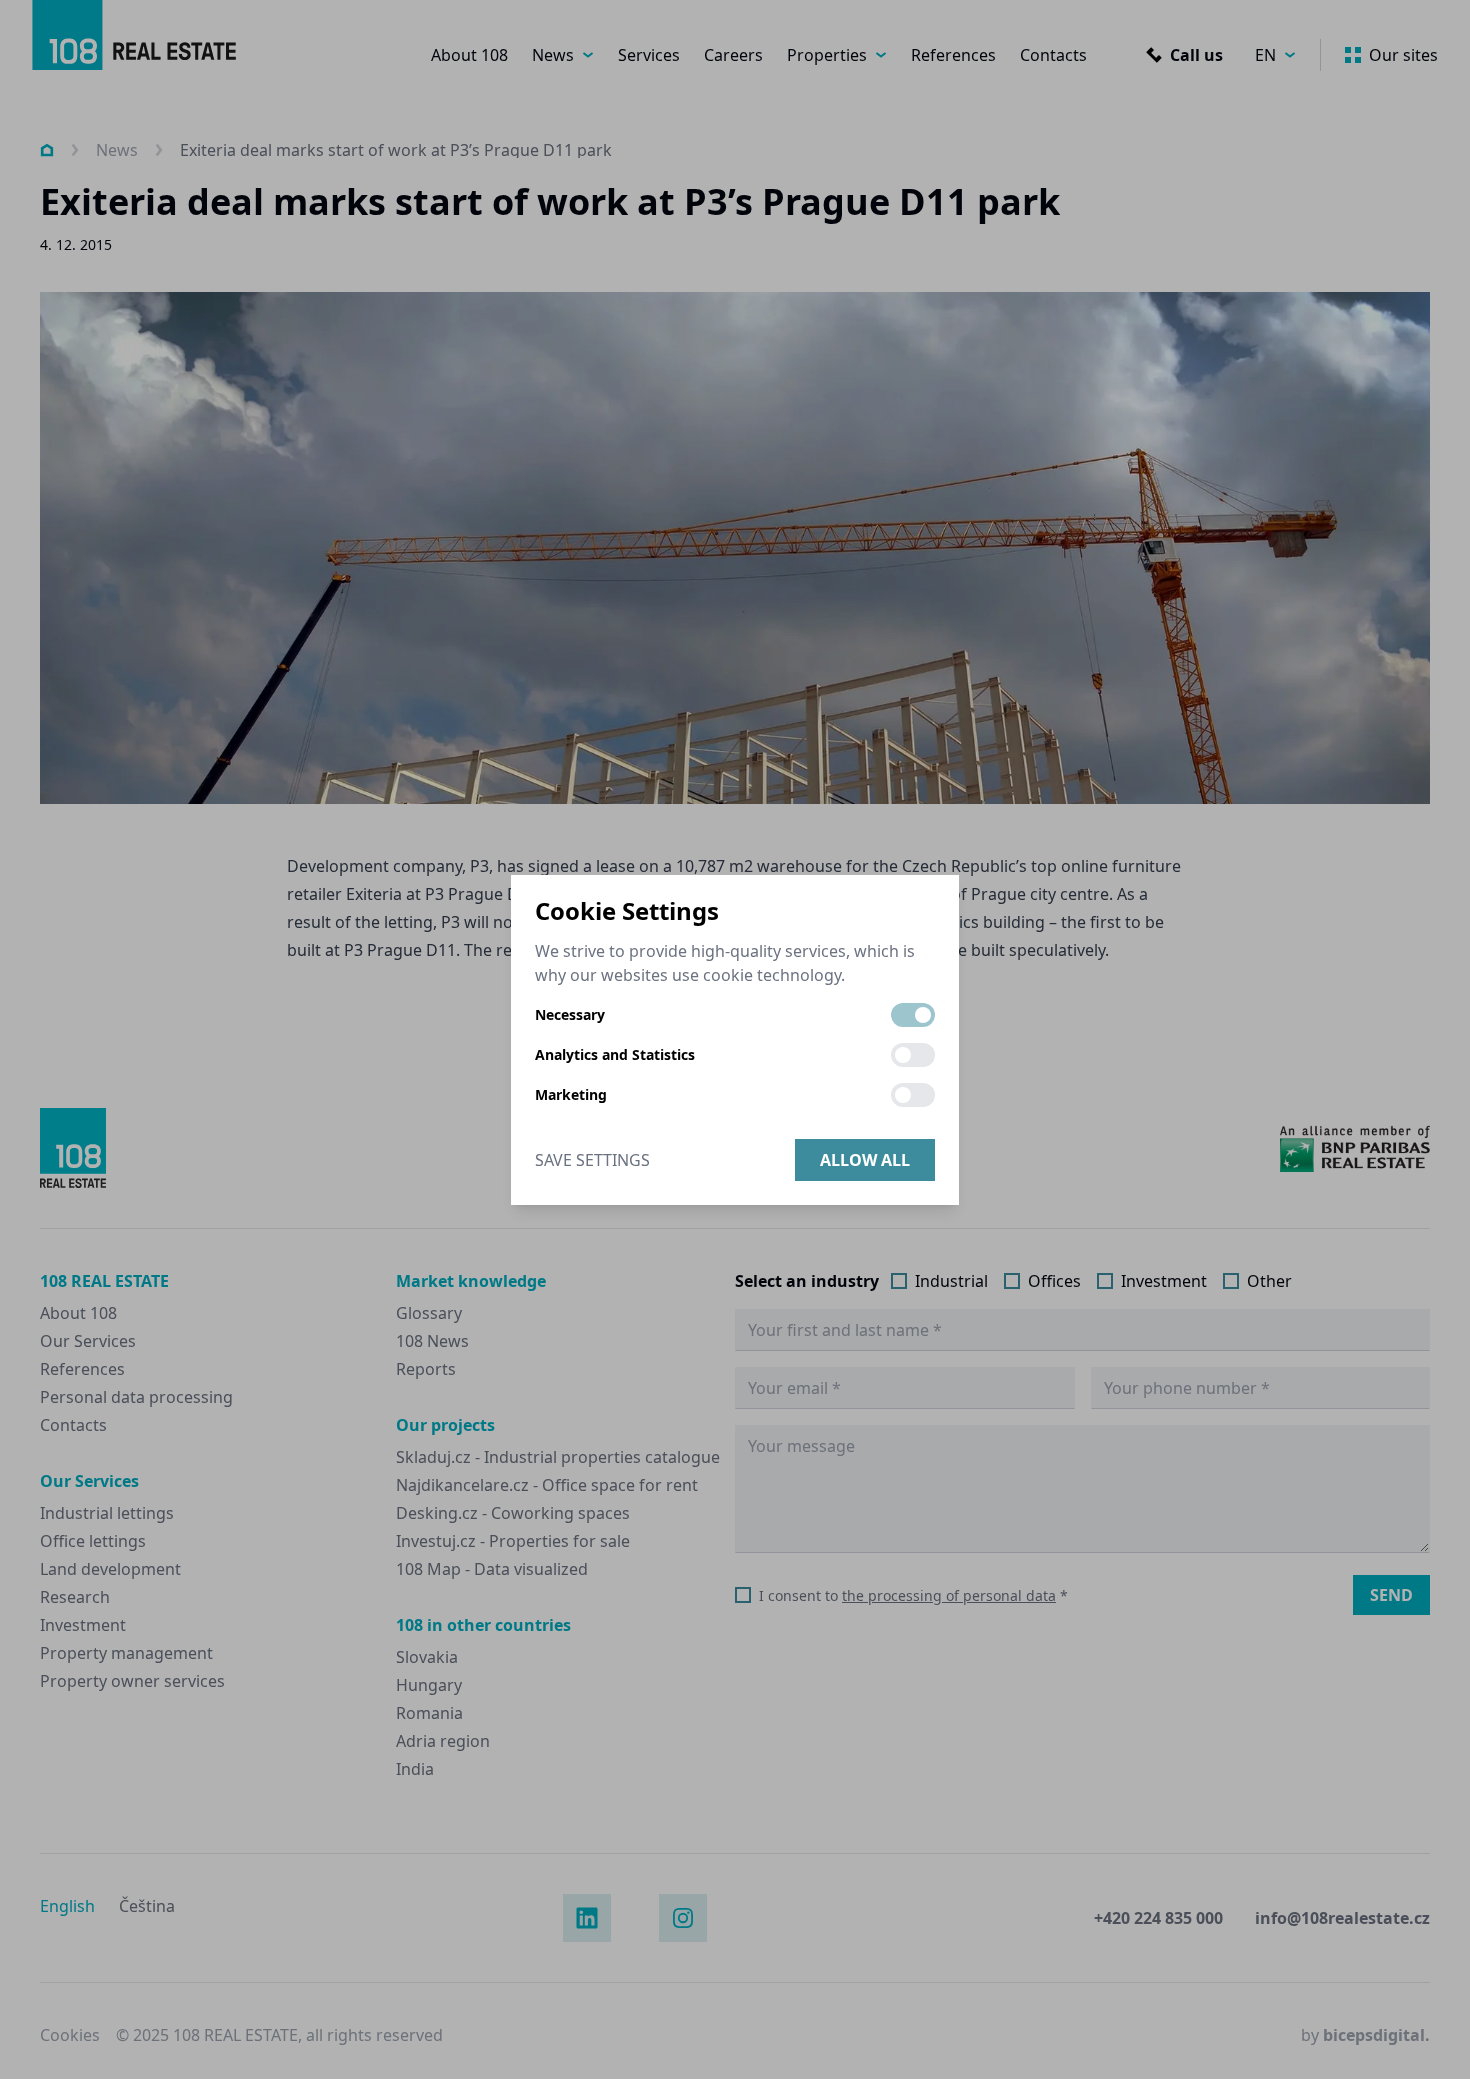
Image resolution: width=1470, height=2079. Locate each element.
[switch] (913, 1015)
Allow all (865, 1160)
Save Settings (592, 1160)
